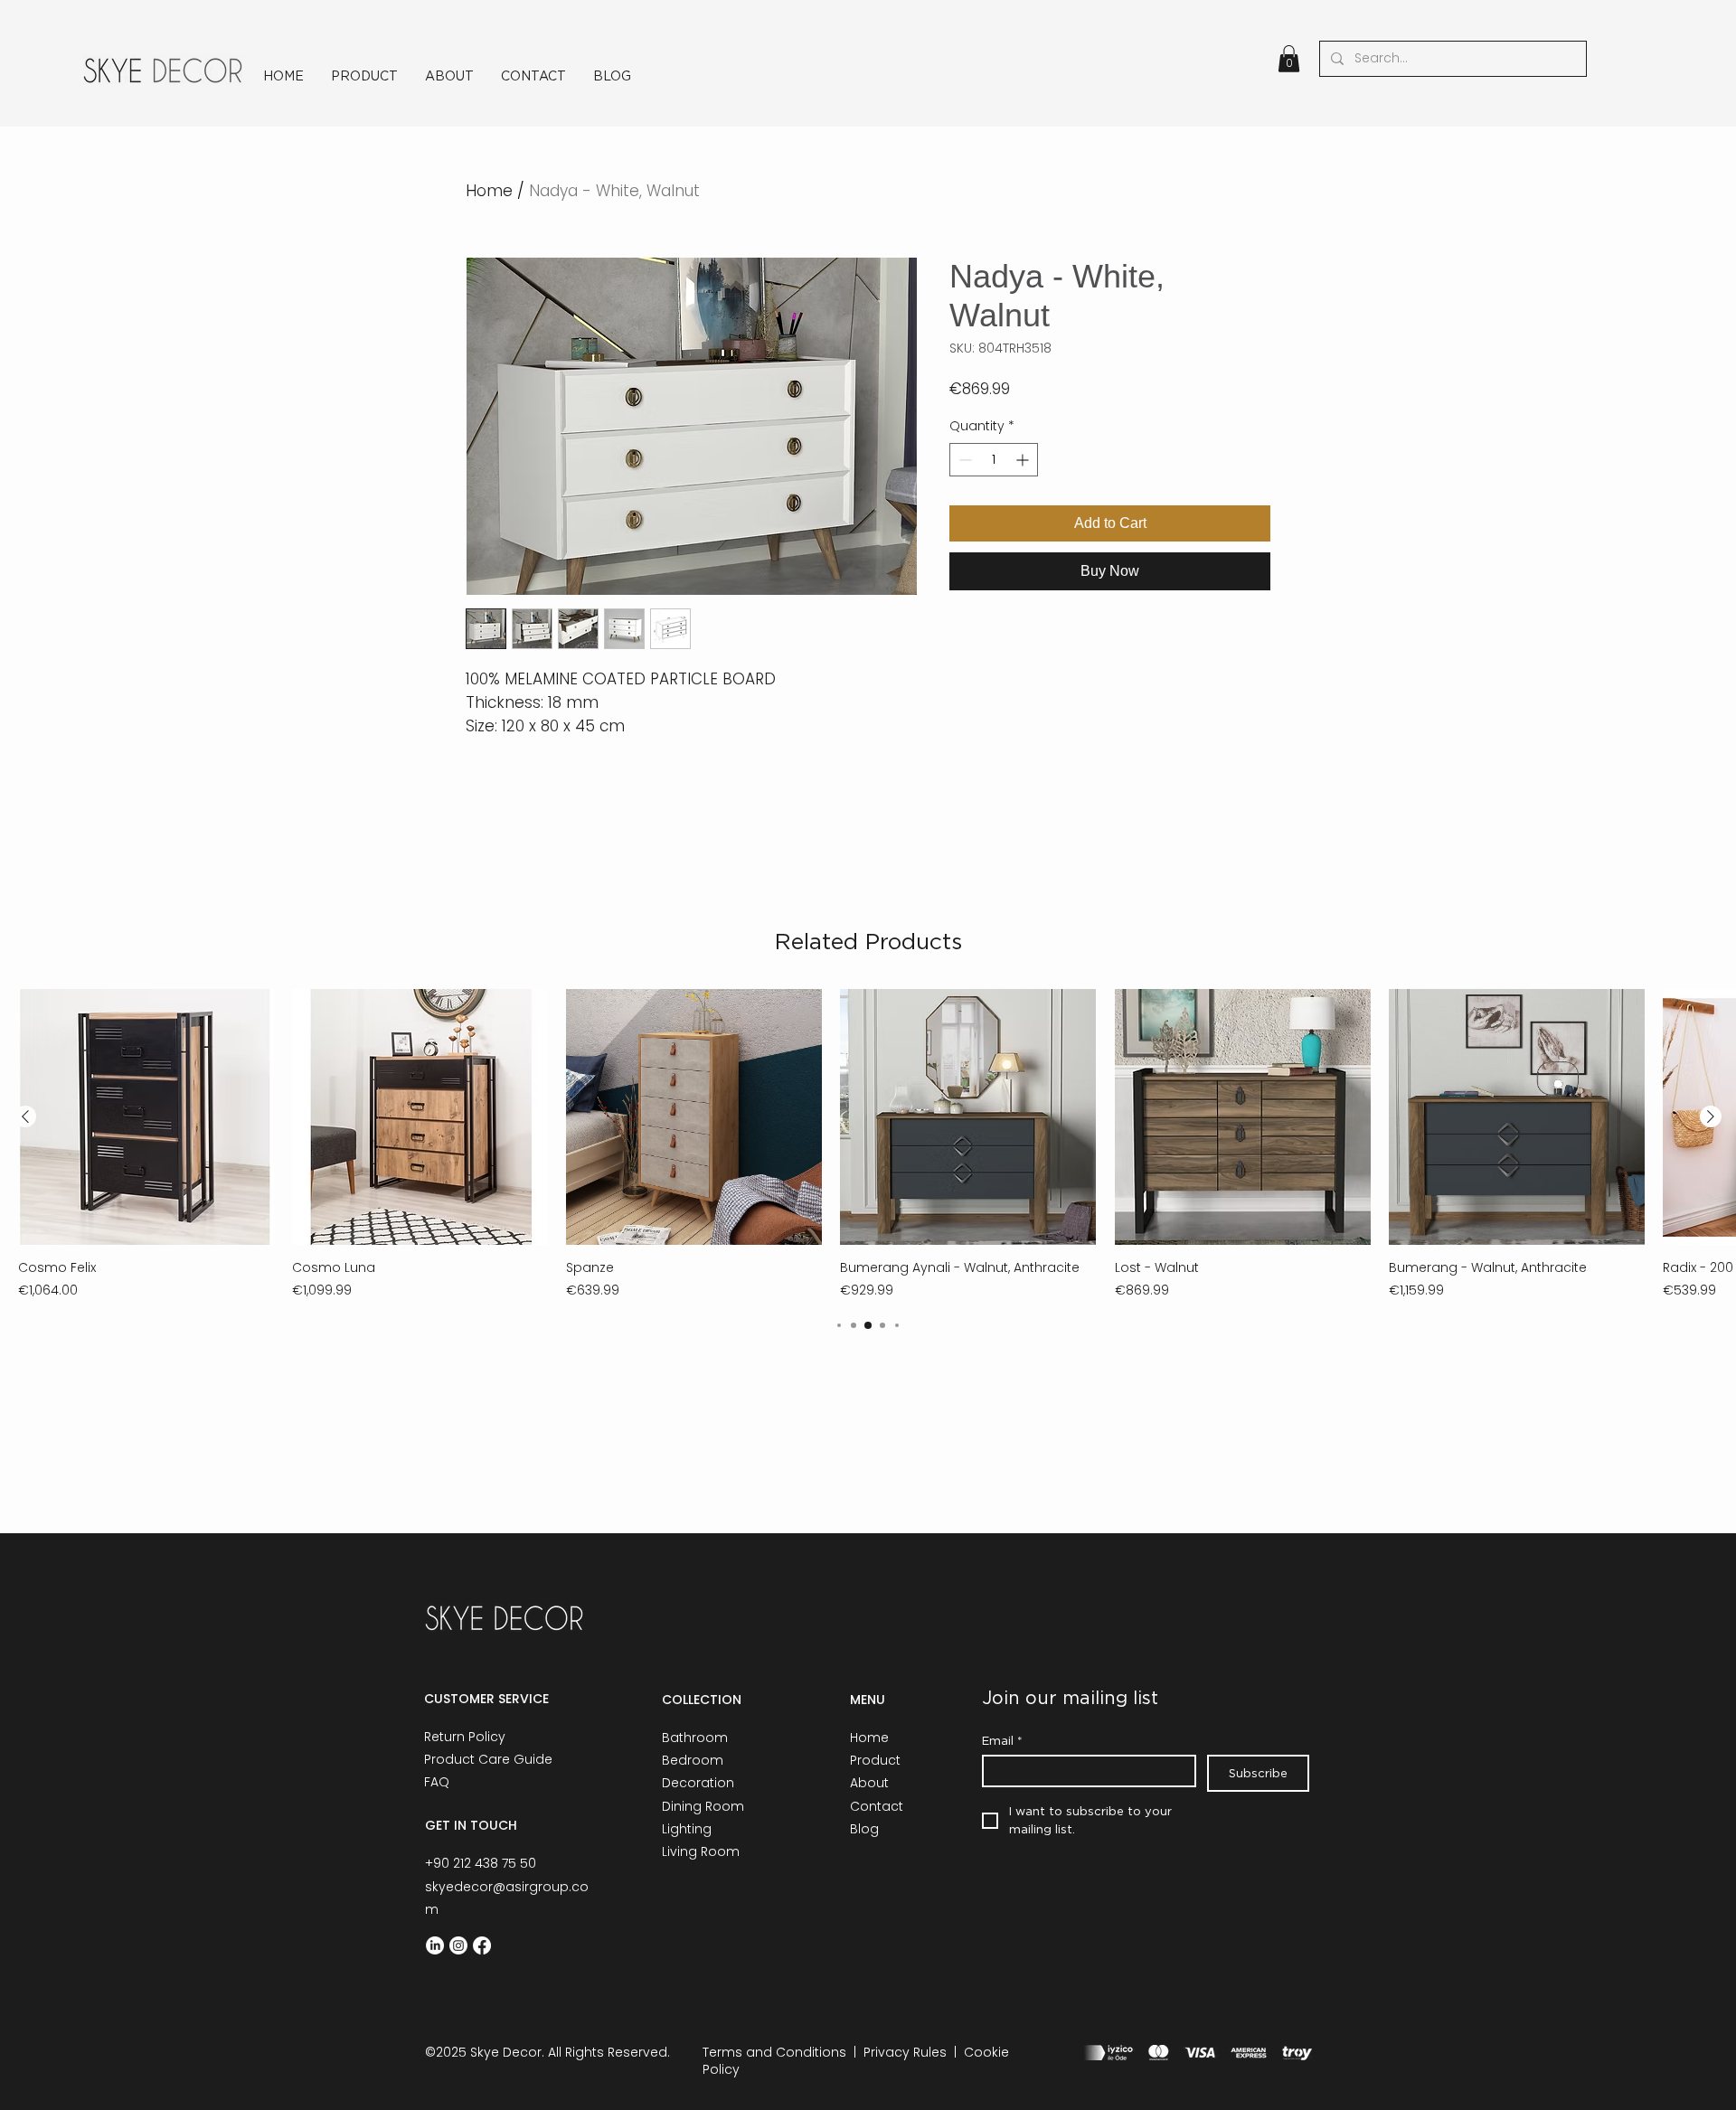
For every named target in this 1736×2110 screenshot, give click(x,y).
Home (489, 191)
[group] (868, 1144)
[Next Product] (1711, 1116)
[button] (1289, 59)
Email (1002, 1740)
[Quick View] (146, 1117)
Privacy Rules (905, 2052)
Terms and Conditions (774, 2052)
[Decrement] (963, 460)
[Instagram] (458, 1945)
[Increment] (1024, 460)
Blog (864, 1829)
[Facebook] (482, 1945)
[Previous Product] (25, 1116)
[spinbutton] (994, 460)
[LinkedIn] (435, 1945)
